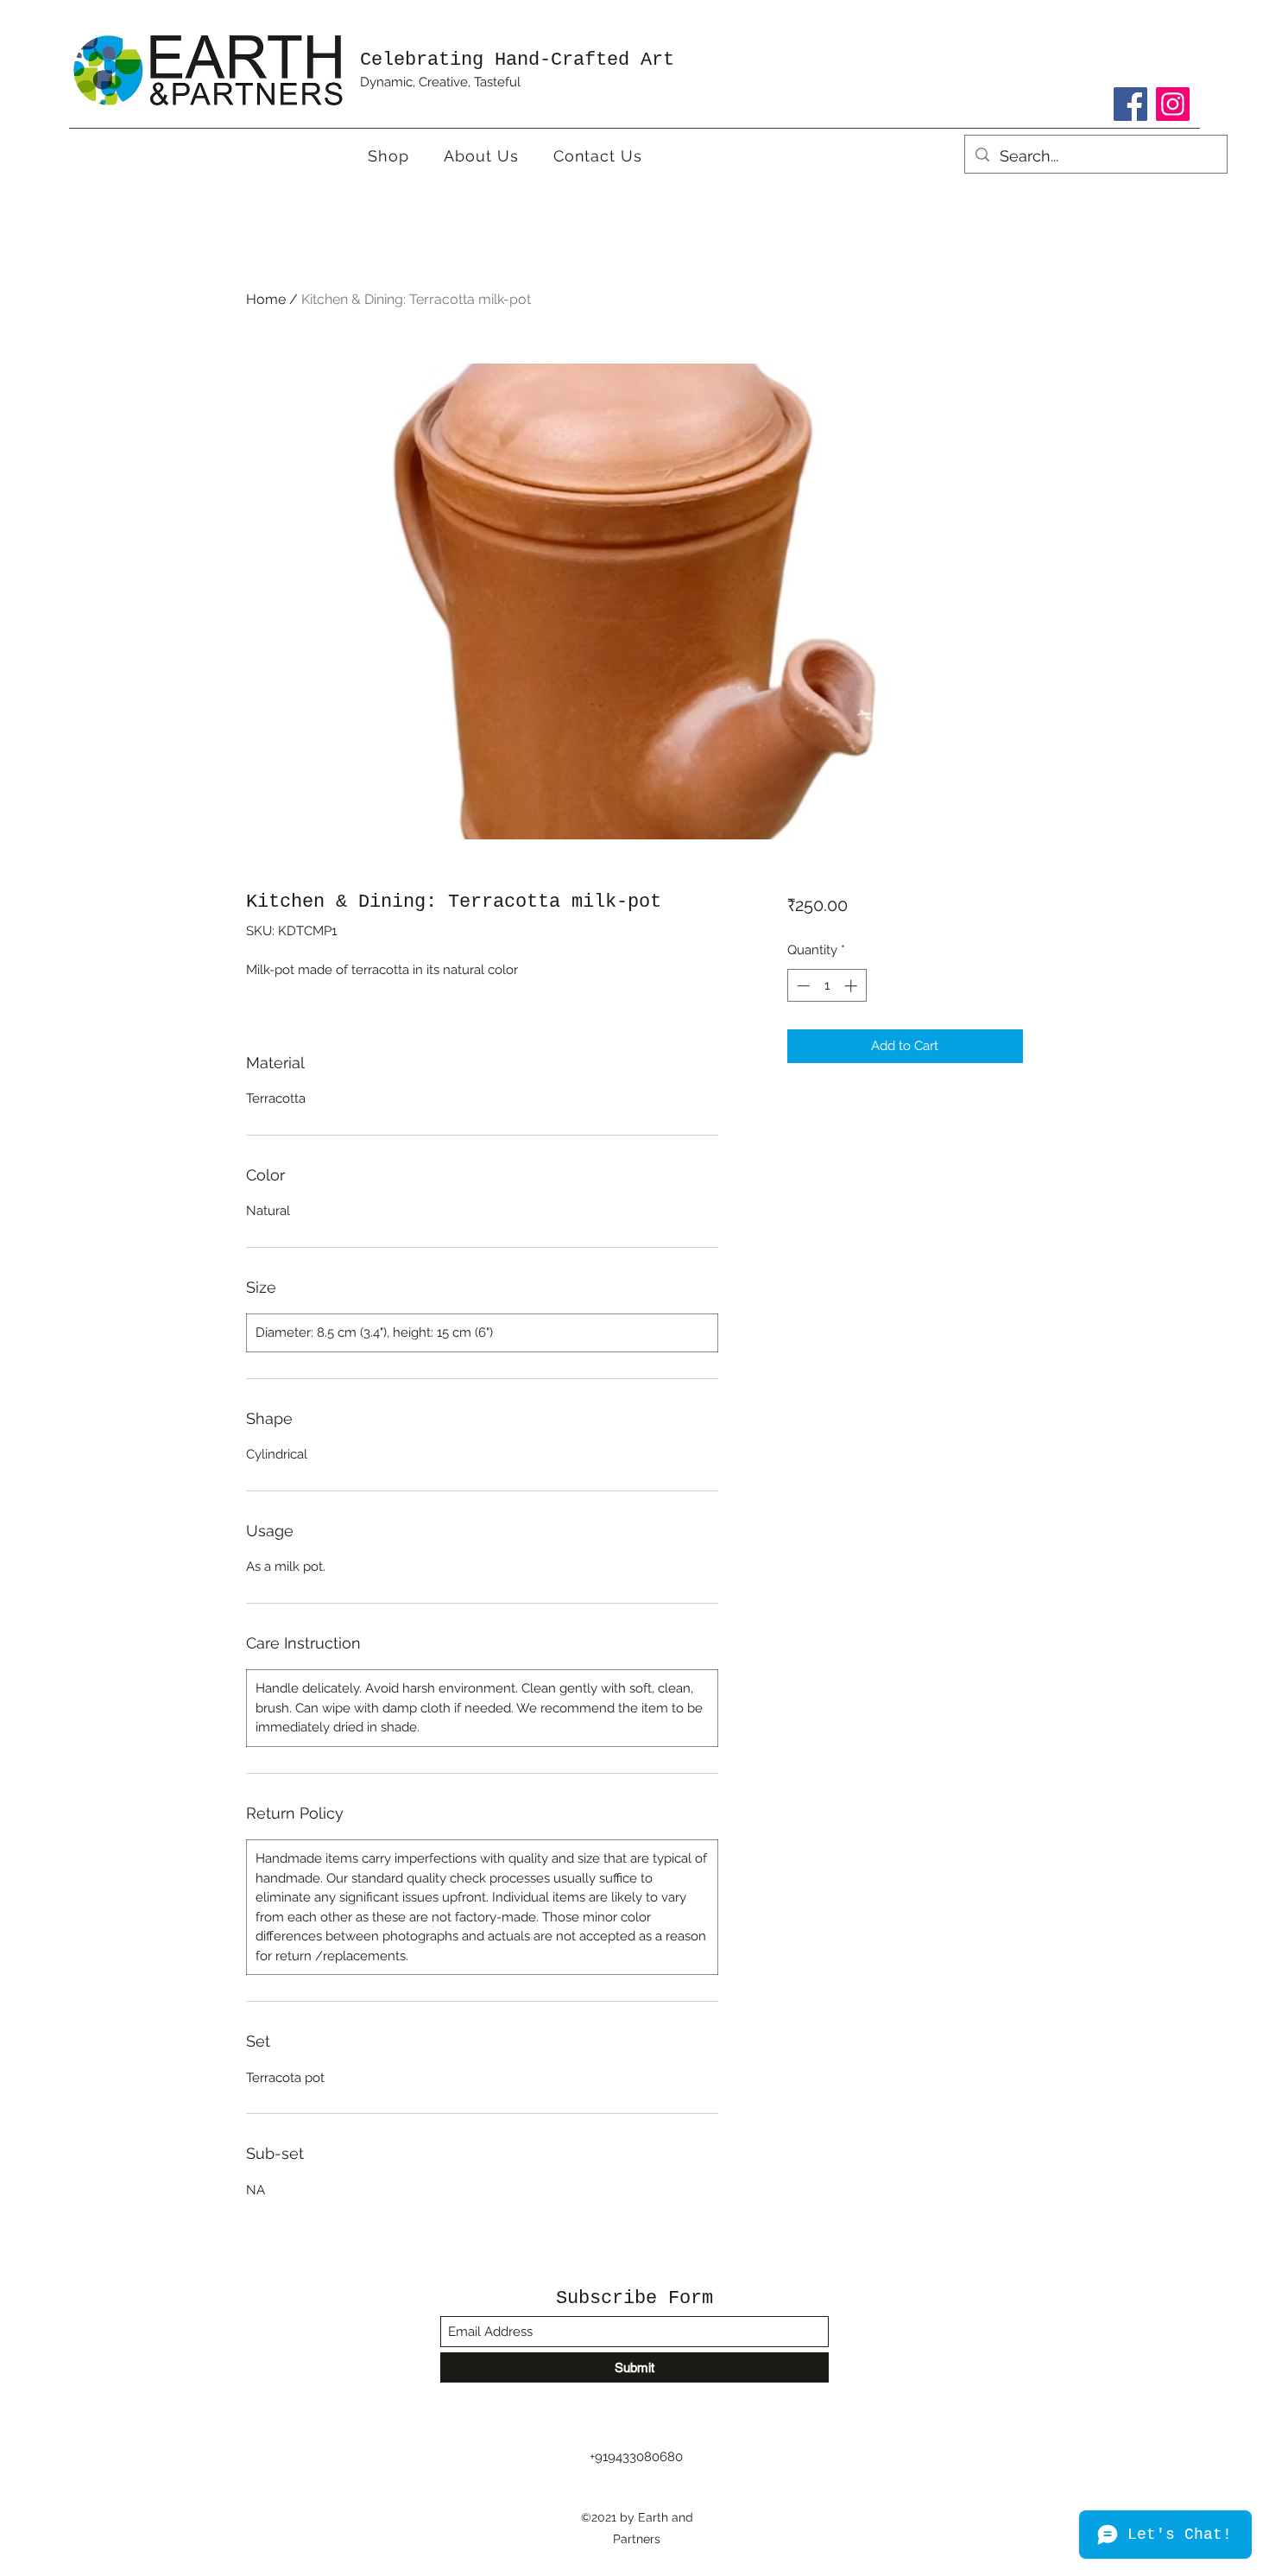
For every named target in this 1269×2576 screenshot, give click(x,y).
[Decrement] (802, 986)
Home (266, 299)
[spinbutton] (827, 986)
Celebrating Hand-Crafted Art (517, 60)
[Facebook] (1130, 104)
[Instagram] (1173, 104)
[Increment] (852, 986)
